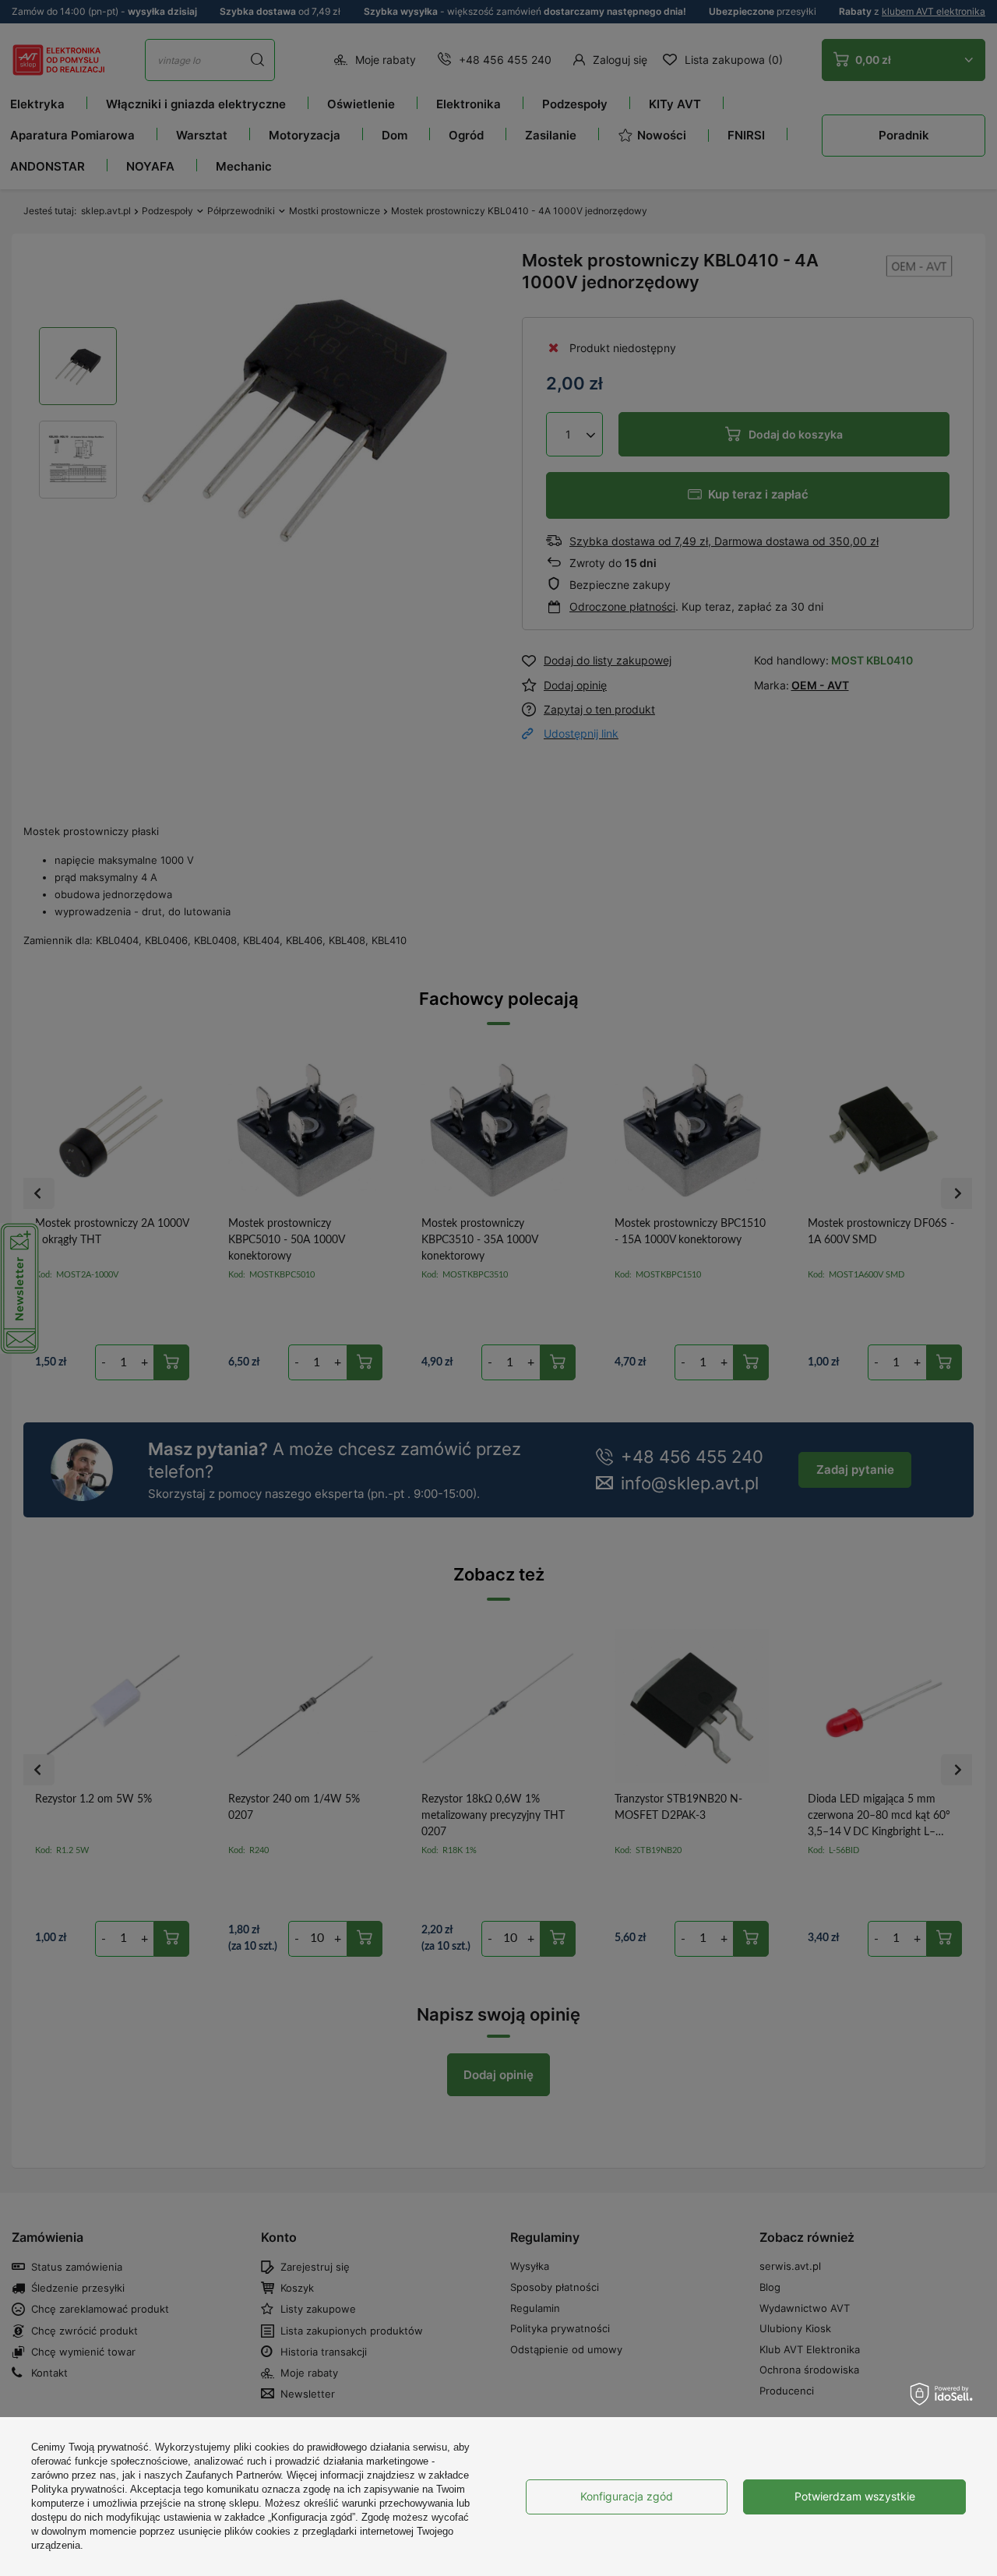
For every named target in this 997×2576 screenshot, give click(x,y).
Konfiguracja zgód (627, 2496)
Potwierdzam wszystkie (855, 2496)
